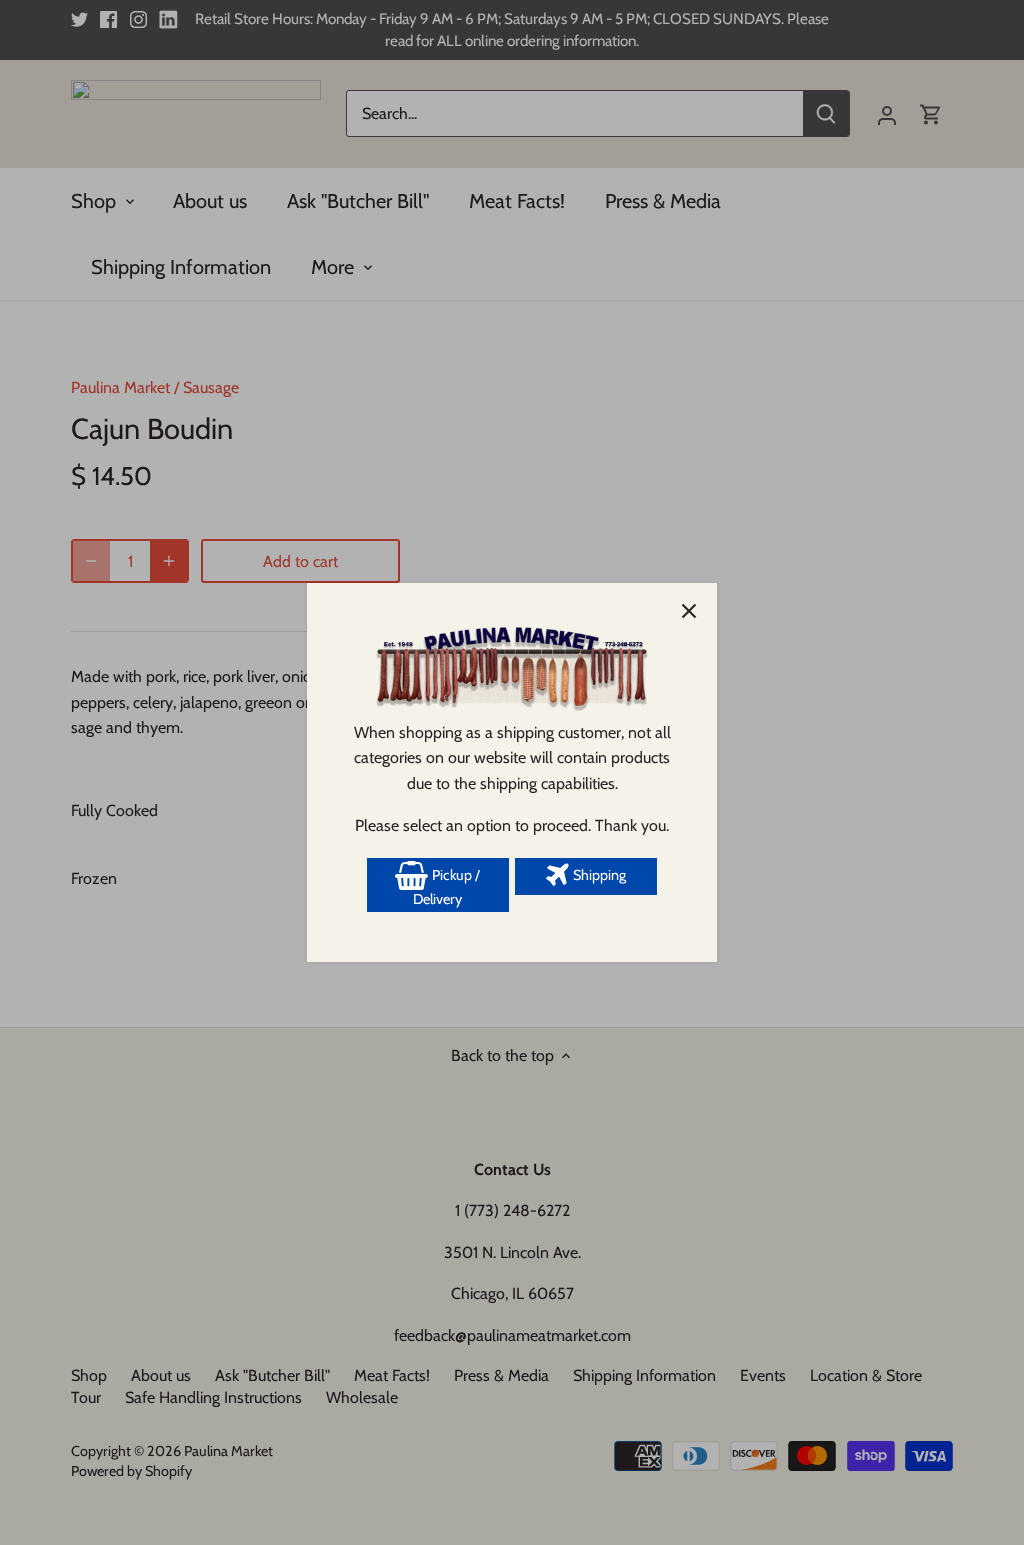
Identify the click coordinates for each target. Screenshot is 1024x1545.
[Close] (689, 611)
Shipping (598, 875)
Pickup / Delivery (446, 887)
